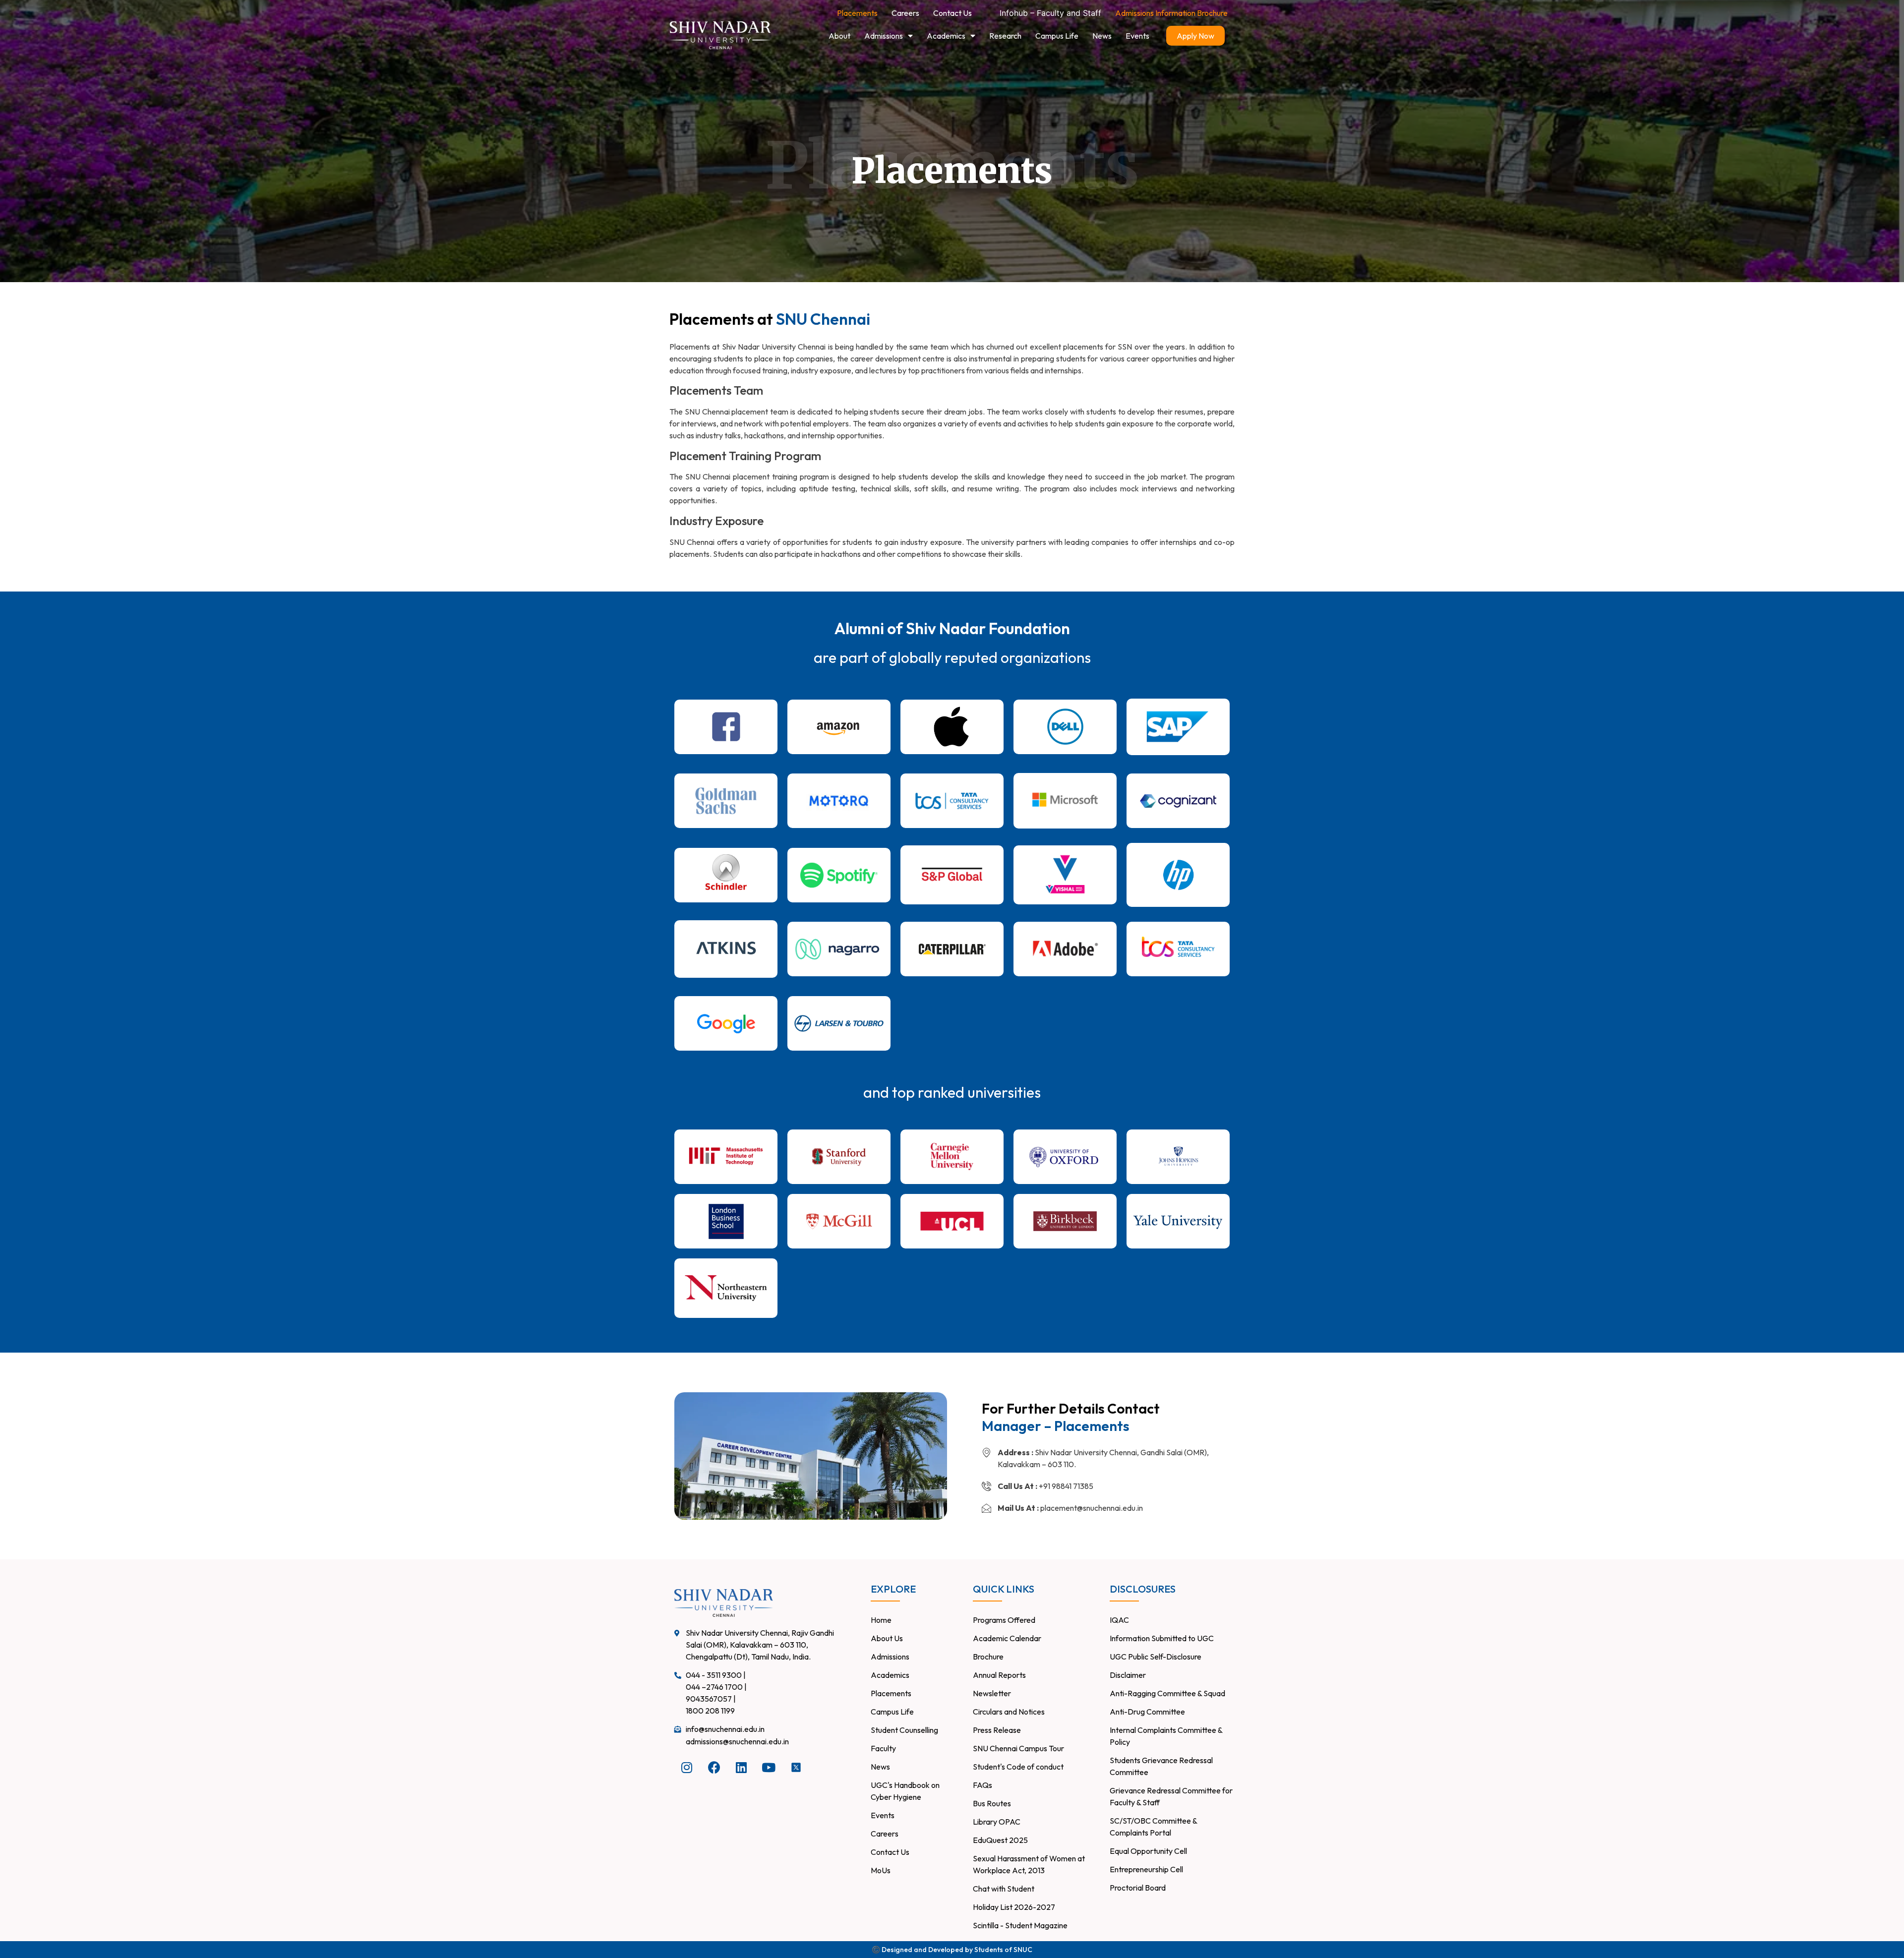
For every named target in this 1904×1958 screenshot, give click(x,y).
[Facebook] (714, 1768)
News (1102, 36)
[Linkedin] (741, 1768)
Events (1137, 36)
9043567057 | (711, 1699)
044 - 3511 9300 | (716, 1675)
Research (1005, 36)
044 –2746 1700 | (716, 1687)
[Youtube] (769, 1768)
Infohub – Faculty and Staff (1050, 13)
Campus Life (1057, 36)
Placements (857, 13)
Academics (946, 36)
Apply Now (1195, 36)
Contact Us (952, 13)
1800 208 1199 (710, 1711)
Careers (905, 13)
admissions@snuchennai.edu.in (737, 1741)
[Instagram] (687, 1768)
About (839, 36)
